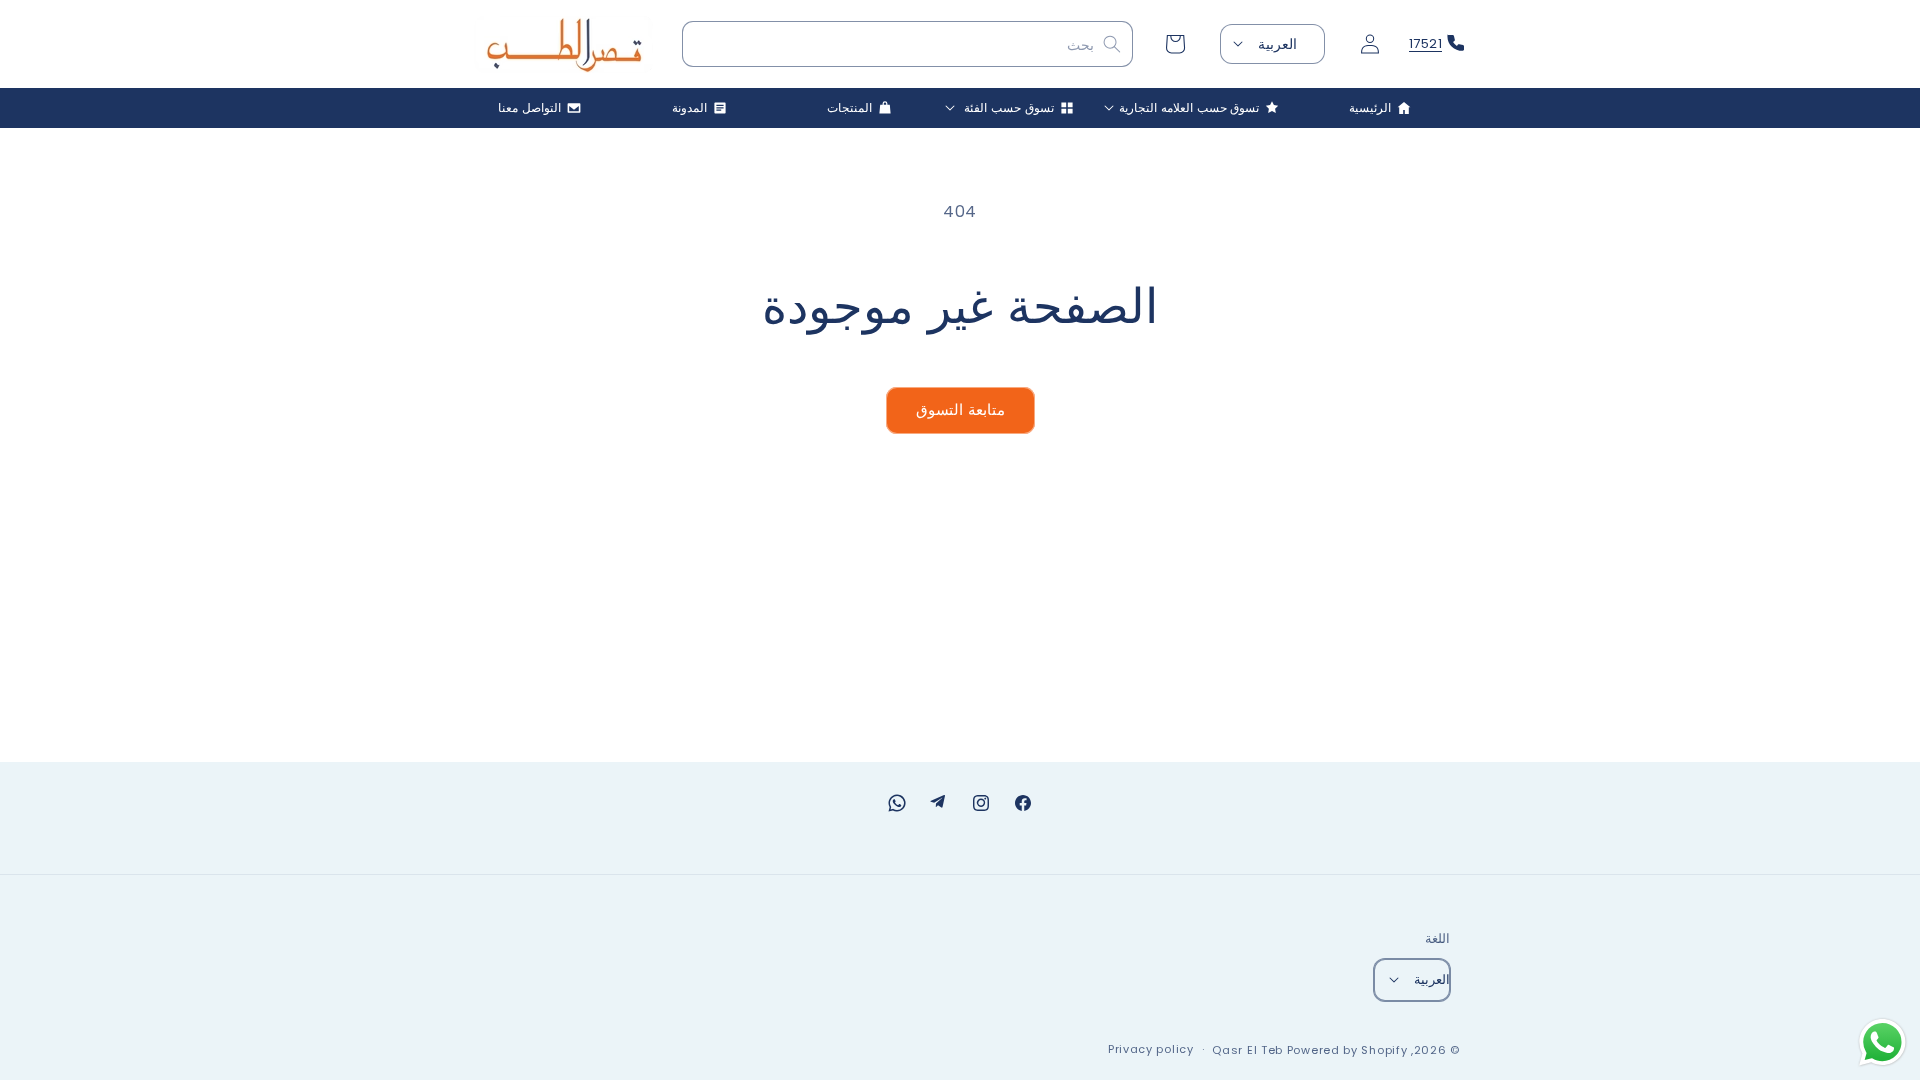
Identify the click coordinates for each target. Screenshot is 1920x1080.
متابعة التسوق (960, 409)
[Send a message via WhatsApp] (1882, 1042)
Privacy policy (1151, 1049)
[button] (1199, 108)
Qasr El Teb (1247, 1050)
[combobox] (908, 45)
